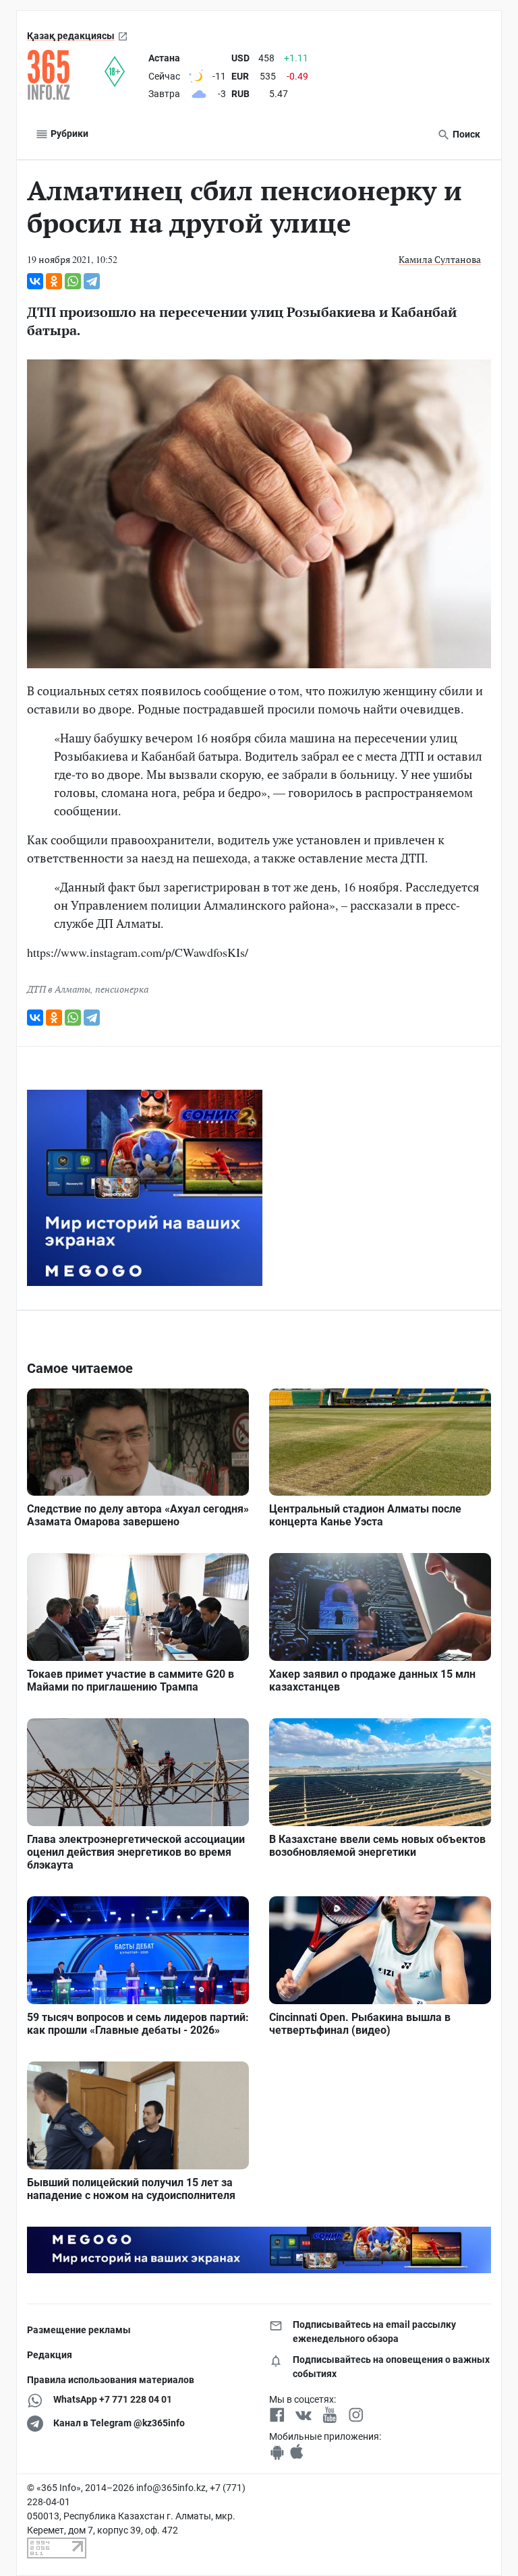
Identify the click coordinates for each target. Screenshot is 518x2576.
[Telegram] (92, 281)
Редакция (50, 2355)
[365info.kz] (66, 75)
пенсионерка (122, 989)
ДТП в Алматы (59, 989)
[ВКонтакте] (35, 281)
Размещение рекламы (79, 2330)
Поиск (465, 134)
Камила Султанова (440, 259)
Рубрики (68, 134)
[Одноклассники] (54, 281)
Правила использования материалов (111, 2380)
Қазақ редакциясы (71, 36)
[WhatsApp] (73, 281)
